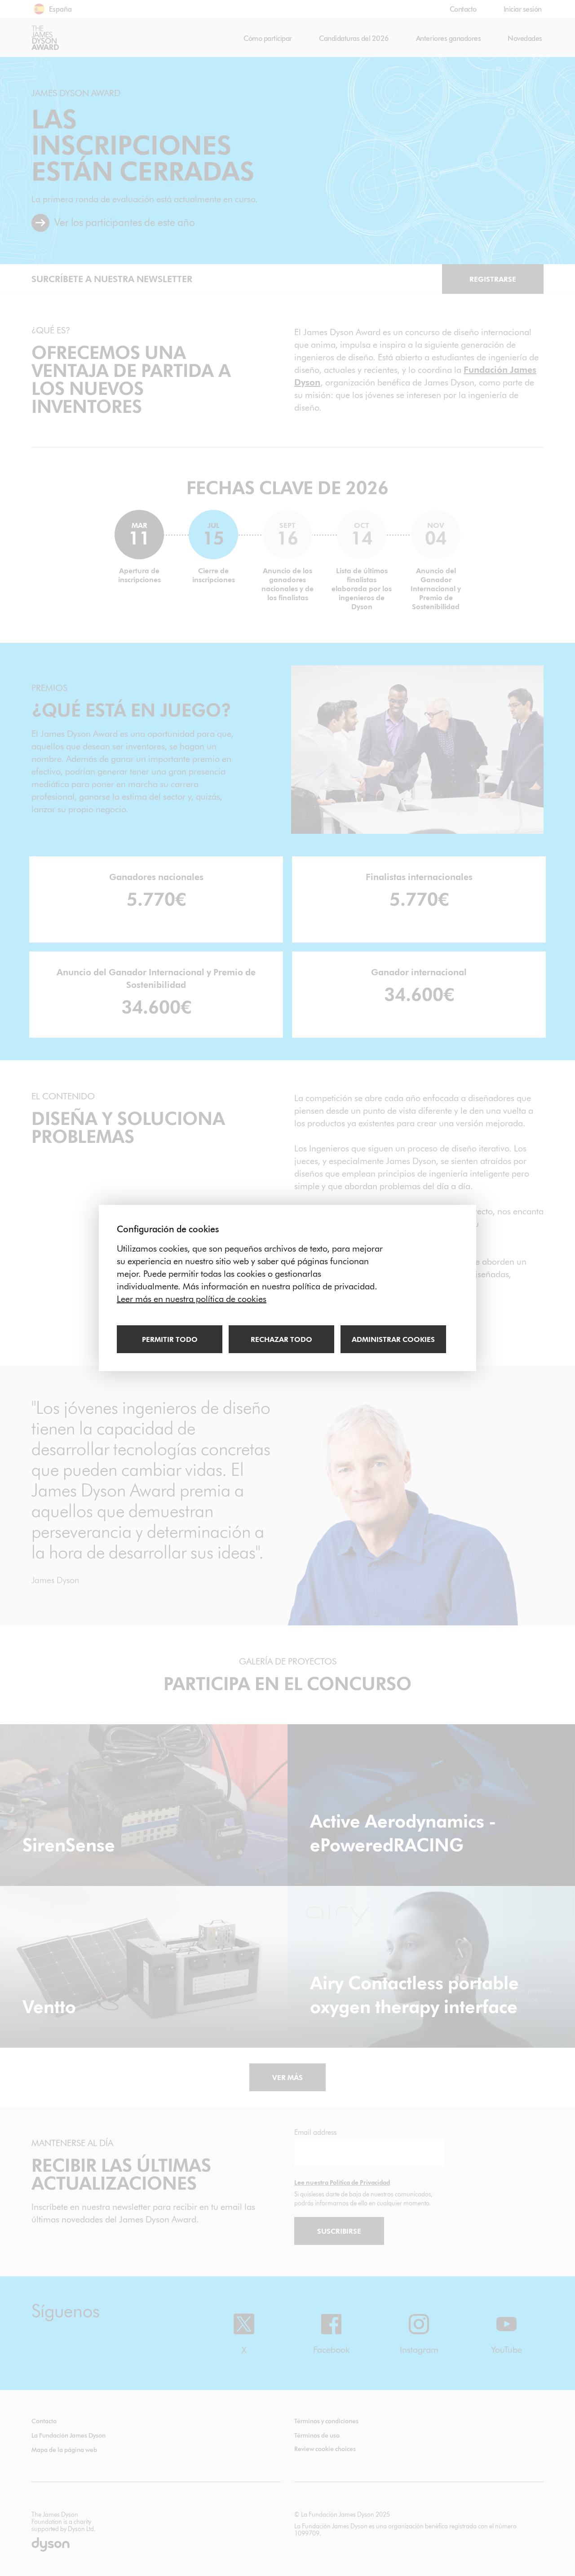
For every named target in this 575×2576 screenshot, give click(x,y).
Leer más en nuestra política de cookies (192, 1299)
